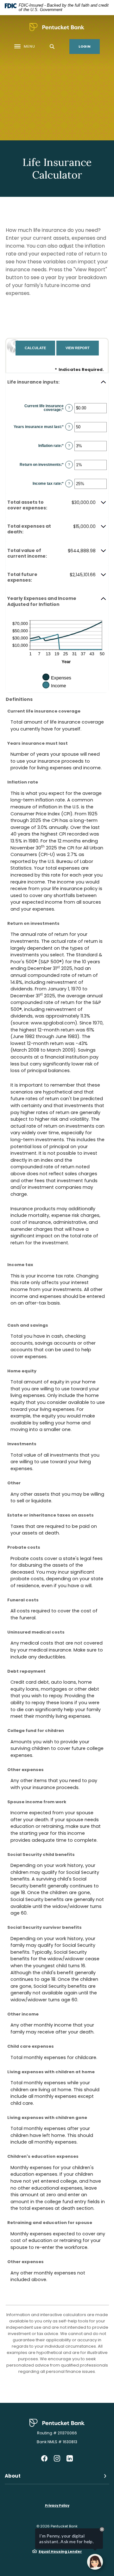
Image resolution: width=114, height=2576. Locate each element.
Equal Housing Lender (60, 2551)
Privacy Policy (57, 2506)
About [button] (13, 2476)
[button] (57, 382)
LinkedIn (70, 2458)
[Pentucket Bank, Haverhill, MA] (57, 27)
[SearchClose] (52, 47)
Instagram (57, 2458)
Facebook (44, 2458)
